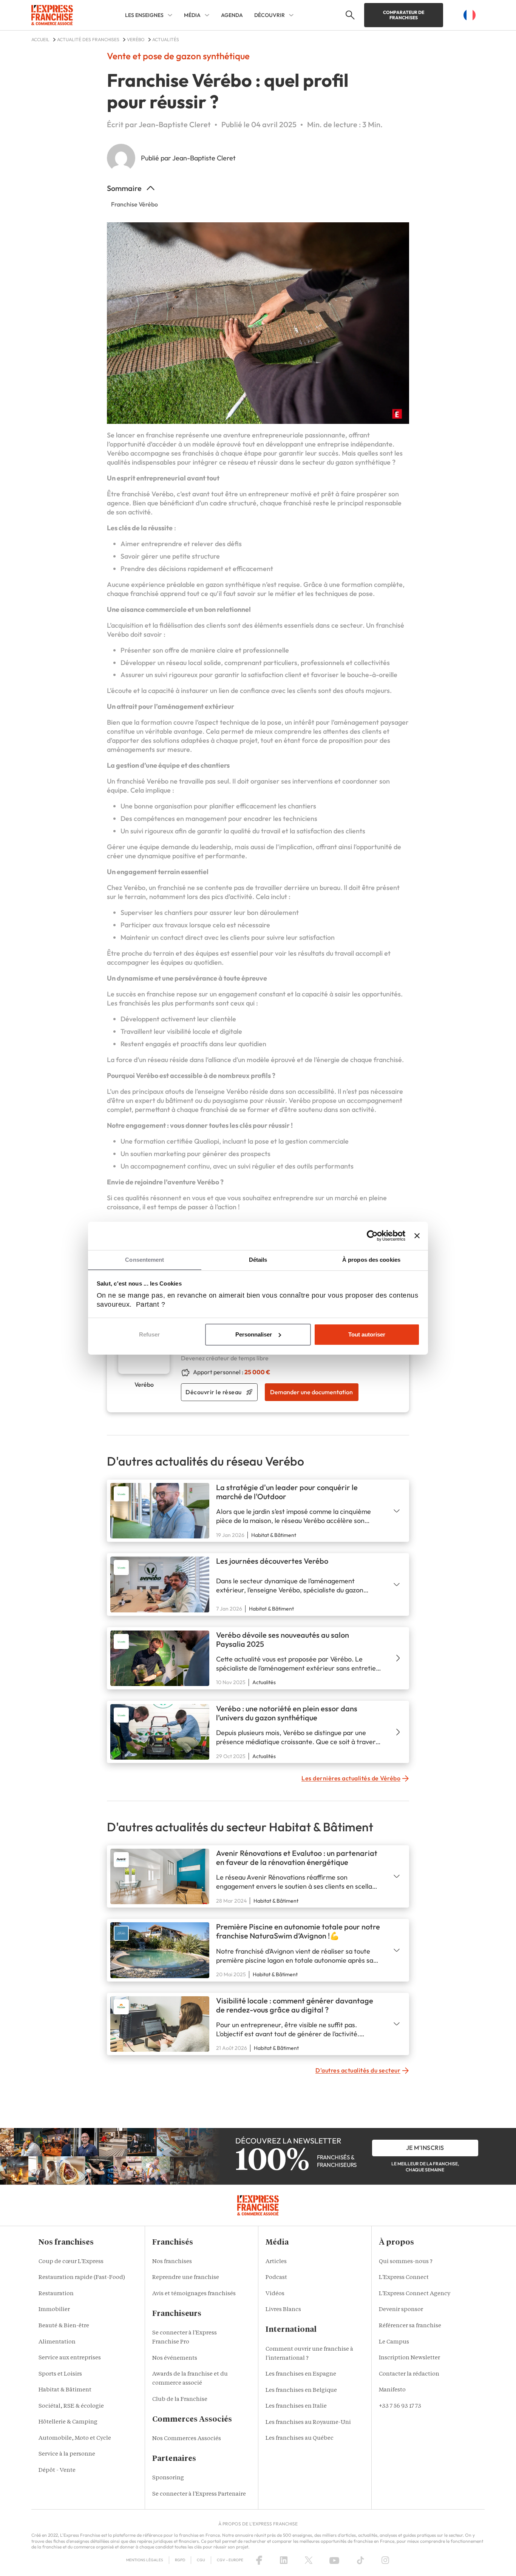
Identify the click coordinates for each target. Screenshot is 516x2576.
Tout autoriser (367, 1334)
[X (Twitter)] (309, 2560)
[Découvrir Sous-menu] (291, 15)
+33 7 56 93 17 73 (400, 2406)
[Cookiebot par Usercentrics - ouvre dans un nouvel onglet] (372, 1236)
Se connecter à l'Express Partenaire (199, 2494)
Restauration (56, 2294)
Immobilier (54, 2310)
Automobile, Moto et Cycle (75, 2438)
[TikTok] (361, 2560)
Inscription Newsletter (409, 2358)
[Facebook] (259, 2560)
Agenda (232, 15)
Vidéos (275, 2294)
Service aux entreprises (70, 2358)
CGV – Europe (230, 2560)
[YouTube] (334, 2560)
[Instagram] (385, 2560)
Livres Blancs (283, 2310)
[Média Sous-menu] (207, 15)
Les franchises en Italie (296, 2406)
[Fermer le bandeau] (417, 1236)
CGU (201, 2560)
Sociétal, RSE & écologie (71, 2406)
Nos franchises (172, 2262)
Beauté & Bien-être (64, 2326)
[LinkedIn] (284, 2560)
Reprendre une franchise (186, 2278)
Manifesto (392, 2390)
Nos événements (175, 2358)
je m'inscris (425, 2148)
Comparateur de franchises (404, 15)
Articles (276, 2262)
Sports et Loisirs (60, 2374)
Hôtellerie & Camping (68, 2422)
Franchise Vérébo (134, 204)
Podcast (276, 2278)
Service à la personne (67, 2454)
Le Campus (394, 2342)
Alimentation (57, 2342)
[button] (349, 15)
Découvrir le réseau (214, 1392)
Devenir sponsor (401, 2310)
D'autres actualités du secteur (358, 2070)
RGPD (180, 2560)
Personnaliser (254, 1334)
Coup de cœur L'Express (71, 2262)
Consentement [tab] (144, 1260)
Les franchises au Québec (300, 2438)
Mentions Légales (145, 2560)
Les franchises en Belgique (301, 2390)
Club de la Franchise (180, 2400)
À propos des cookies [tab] (371, 1260)
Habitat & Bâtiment (65, 2390)
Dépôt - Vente (57, 2471)
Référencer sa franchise (410, 2326)
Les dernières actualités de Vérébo (351, 1778)
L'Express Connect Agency (415, 2294)
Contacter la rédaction (409, 2374)
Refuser (149, 1334)
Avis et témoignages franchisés (194, 2294)
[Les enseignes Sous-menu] (170, 15)
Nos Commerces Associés (187, 2439)
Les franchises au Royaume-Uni (308, 2423)
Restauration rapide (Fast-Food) (82, 2278)
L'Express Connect (404, 2278)
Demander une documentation (311, 1392)
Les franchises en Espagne (301, 2374)
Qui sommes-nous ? (406, 2262)
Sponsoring (168, 2478)
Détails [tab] (258, 1260)
